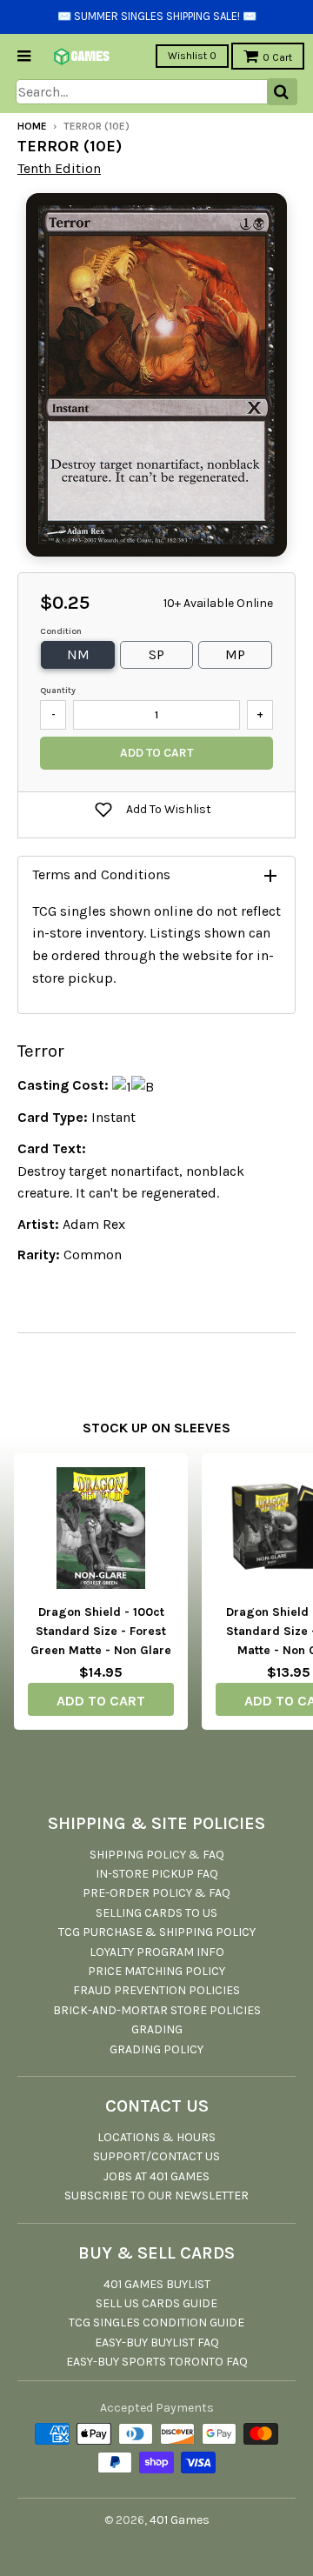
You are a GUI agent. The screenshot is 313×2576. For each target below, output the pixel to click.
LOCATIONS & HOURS (156, 2137)
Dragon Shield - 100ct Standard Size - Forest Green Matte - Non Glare (101, 1632)
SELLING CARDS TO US (156, 1913)
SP (156, 654)
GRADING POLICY (156, 2049)
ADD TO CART (101, 1701)
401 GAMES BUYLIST (157, 2284)
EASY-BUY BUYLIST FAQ (157, 2342)
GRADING (157, 2029)
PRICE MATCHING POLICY (156, 1971)
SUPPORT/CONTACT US (156, 2156)
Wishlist (192, 56)
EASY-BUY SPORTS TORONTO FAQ (157, 2362)
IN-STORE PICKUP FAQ (157, 1874)
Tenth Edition (59, 168)
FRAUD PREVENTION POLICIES (156, 1990)
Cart (277, 57)
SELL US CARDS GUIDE (156, 2303)
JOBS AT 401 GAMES (156, 2176)
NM (78, 654)
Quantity (58, 691)
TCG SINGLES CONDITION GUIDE (156, 2322)
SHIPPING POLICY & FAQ (157, 1855)
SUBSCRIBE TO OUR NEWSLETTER (156, 2196)
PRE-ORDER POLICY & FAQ (156, 1893)
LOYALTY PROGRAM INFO (157, 1952)
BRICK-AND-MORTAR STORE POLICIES (157, 2010)
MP (235, 654)
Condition (61, 631)
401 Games (180, 2520)
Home (32, 126)
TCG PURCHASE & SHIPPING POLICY (157, 1932)
